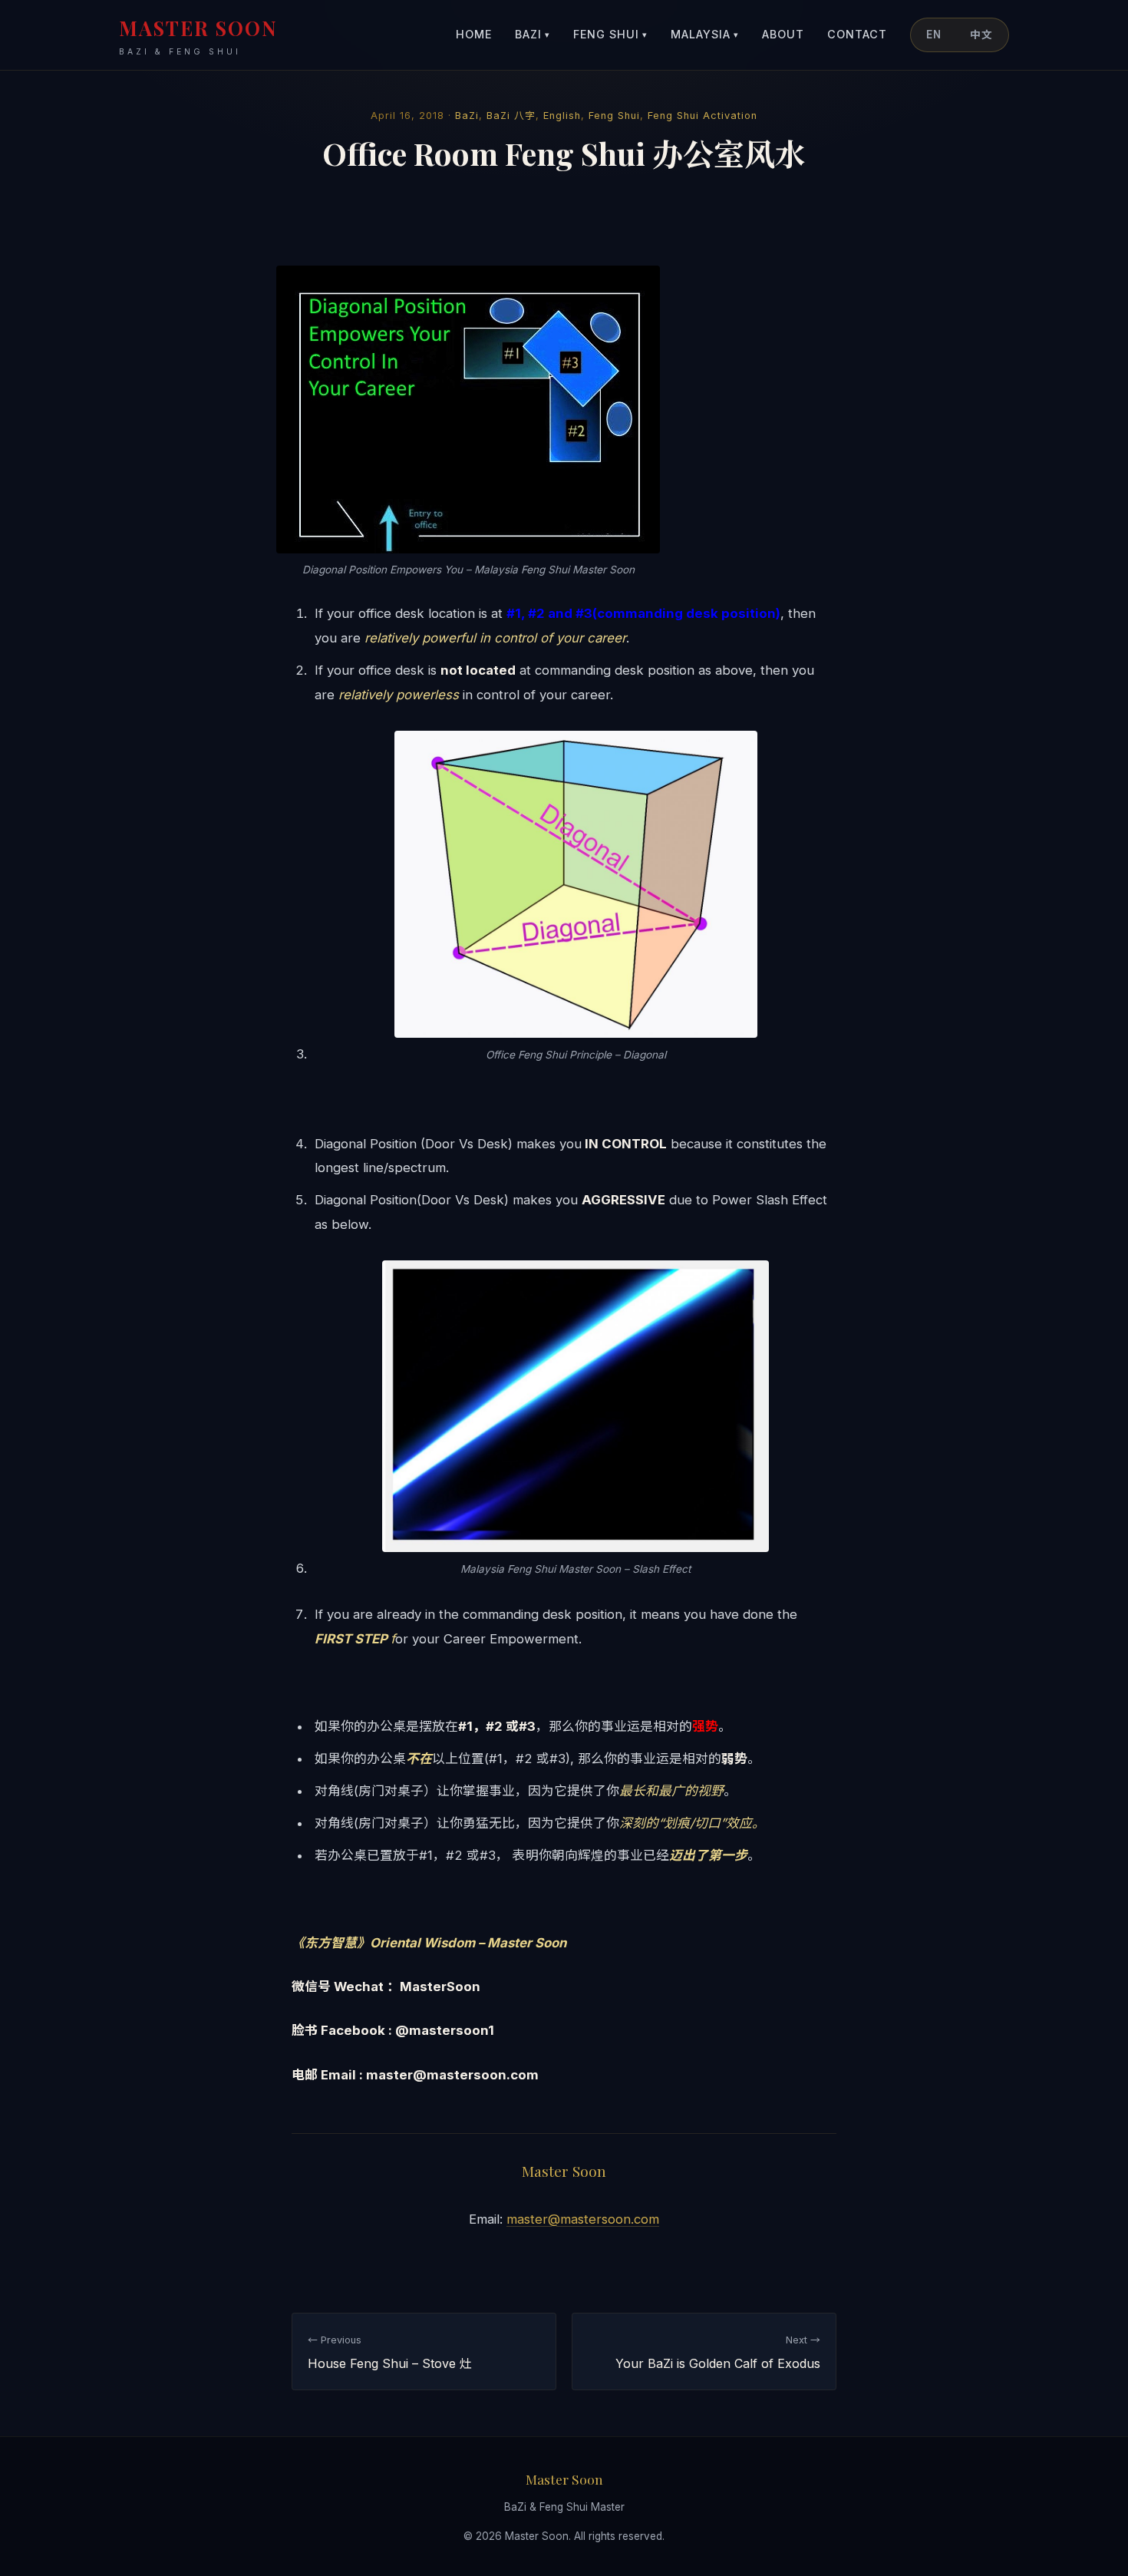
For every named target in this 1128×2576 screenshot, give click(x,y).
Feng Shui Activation (703, 116)
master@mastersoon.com (583, 2219)
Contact (857, 34)
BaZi (533, 34)
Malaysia (705, 34)
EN (934, 35)
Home (474, 34)
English (562, 116)
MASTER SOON (198, 36)
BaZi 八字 (511, 116)
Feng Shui (610, 34)
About (783, 34)
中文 (981, 35)
